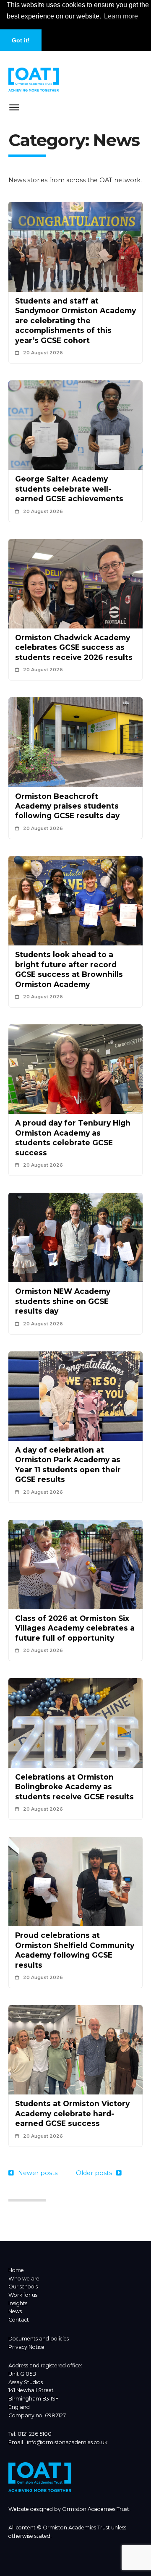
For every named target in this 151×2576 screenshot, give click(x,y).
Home (16, 2270)
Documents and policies (39, 2339)
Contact (19, 2320)
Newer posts (38, 2173)
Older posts (94, 2173)
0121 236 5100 (35, 2434)
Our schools (23, 2287)
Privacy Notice (26, 2347)
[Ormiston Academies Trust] (40, 2490)
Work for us (23, 2295)
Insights (18, 2303)
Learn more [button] (121, 16)
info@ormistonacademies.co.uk (67, 2442)
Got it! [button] (21, 40)
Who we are (24, 2279)
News (15, 2311)
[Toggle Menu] (14, 109)
